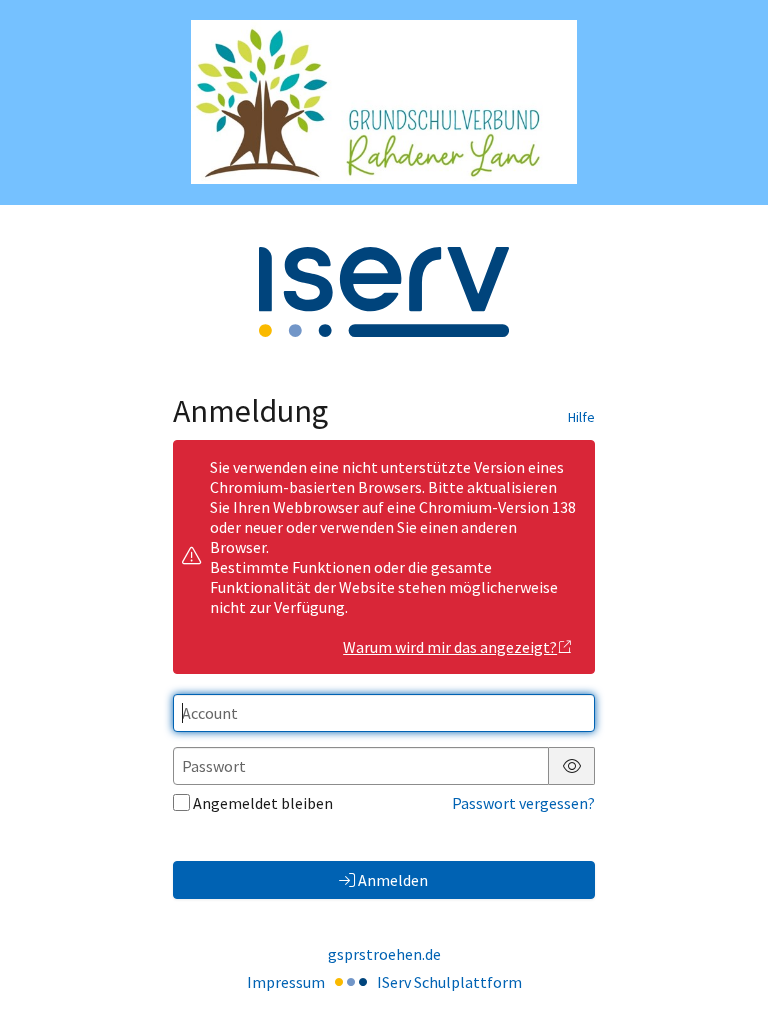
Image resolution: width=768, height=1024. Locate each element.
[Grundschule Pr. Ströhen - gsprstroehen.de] (384, 102)
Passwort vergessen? (523, 803)
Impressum (286, 982)
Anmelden (393, 880)
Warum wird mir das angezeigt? (450, 647)
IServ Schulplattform (449, 982)
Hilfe (581, 417)
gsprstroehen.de (384, 954)
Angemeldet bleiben (263, 803)
